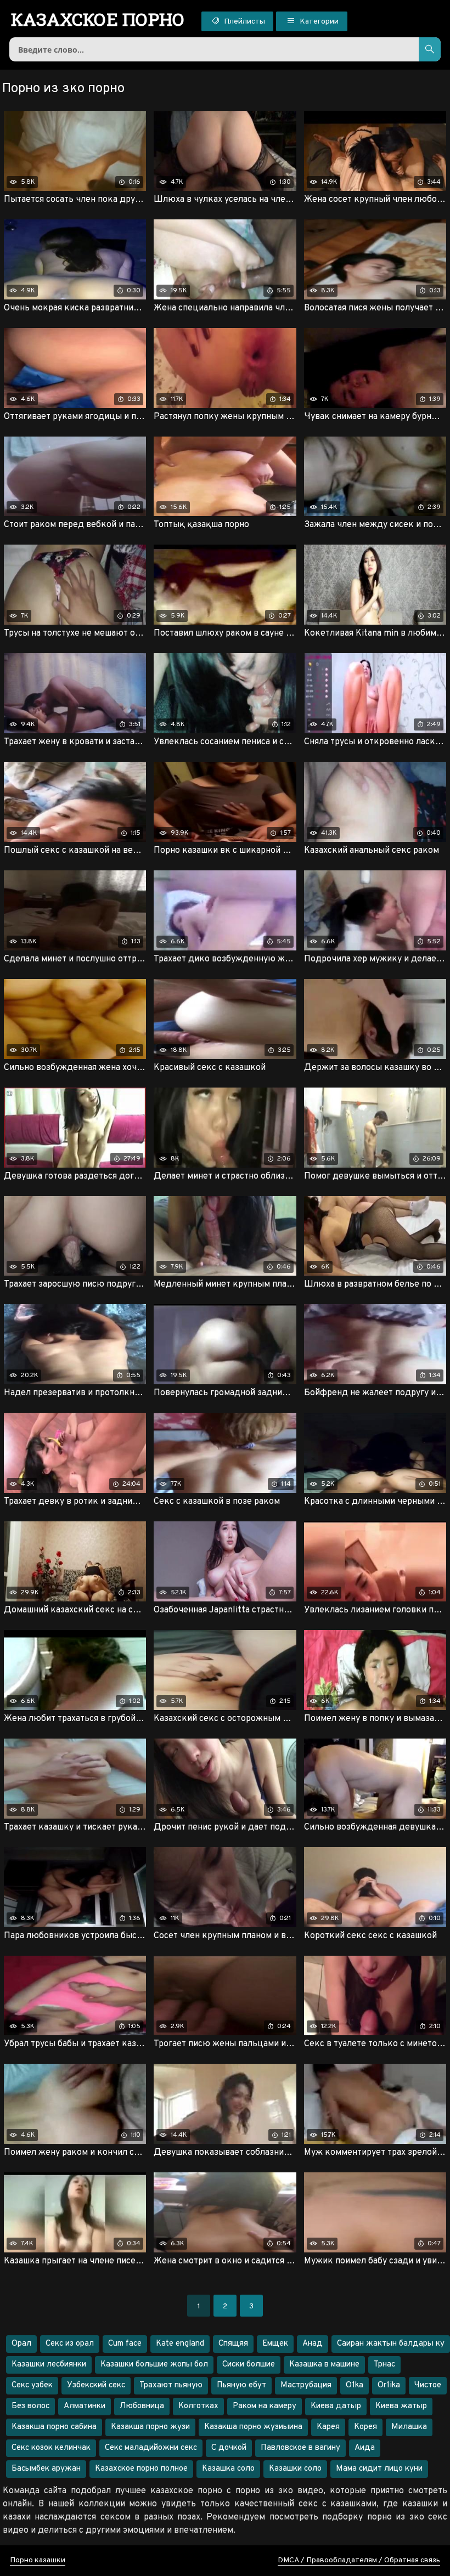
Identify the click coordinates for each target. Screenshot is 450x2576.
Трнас (384, 2365)
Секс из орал (70, 2344)
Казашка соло (228, 2469)
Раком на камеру (265, 2406)
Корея (365, 2427)
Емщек (275, 2344)
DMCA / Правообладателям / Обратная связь (359, 2560)
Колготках (198, 2406)
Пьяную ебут (241, 2385)
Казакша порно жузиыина (253, 2427)
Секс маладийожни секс (151, 2448)
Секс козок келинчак (51, 2448)
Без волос (30, 2406)
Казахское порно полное (141, 2469)
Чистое (428, 2385)
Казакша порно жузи (150, 2427)
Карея (328, 2427)
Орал (21, 2344)
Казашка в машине (324, 2365)
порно (98, 19)
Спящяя (233, 2344)
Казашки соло (295, 2469)
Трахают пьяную (171, 2385)
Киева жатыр (401, 2406)
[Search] (430, 49)
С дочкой (229, 2448)
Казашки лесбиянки (49, 2365)
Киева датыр (336, 2406)
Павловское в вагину (300, 2448)
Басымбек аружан (46, 2469)
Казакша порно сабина (54, 2427)
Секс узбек (32, 2385)
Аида (365, 2448)
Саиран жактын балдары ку (391, 2344)
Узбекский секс (96, 2385)
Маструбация (306, 2385)
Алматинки (85, 2406)
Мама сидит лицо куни (379, 2469)
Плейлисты (244, 22)
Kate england (180, 2344)
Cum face (125, 2344)
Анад (313, 2344)
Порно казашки (38, 2560)
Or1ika (389, 2385)
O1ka (355, 2385)
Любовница (142, 2406)
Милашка (409, 2427)
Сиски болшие (249, 2365)
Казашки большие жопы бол (154, 2365)
